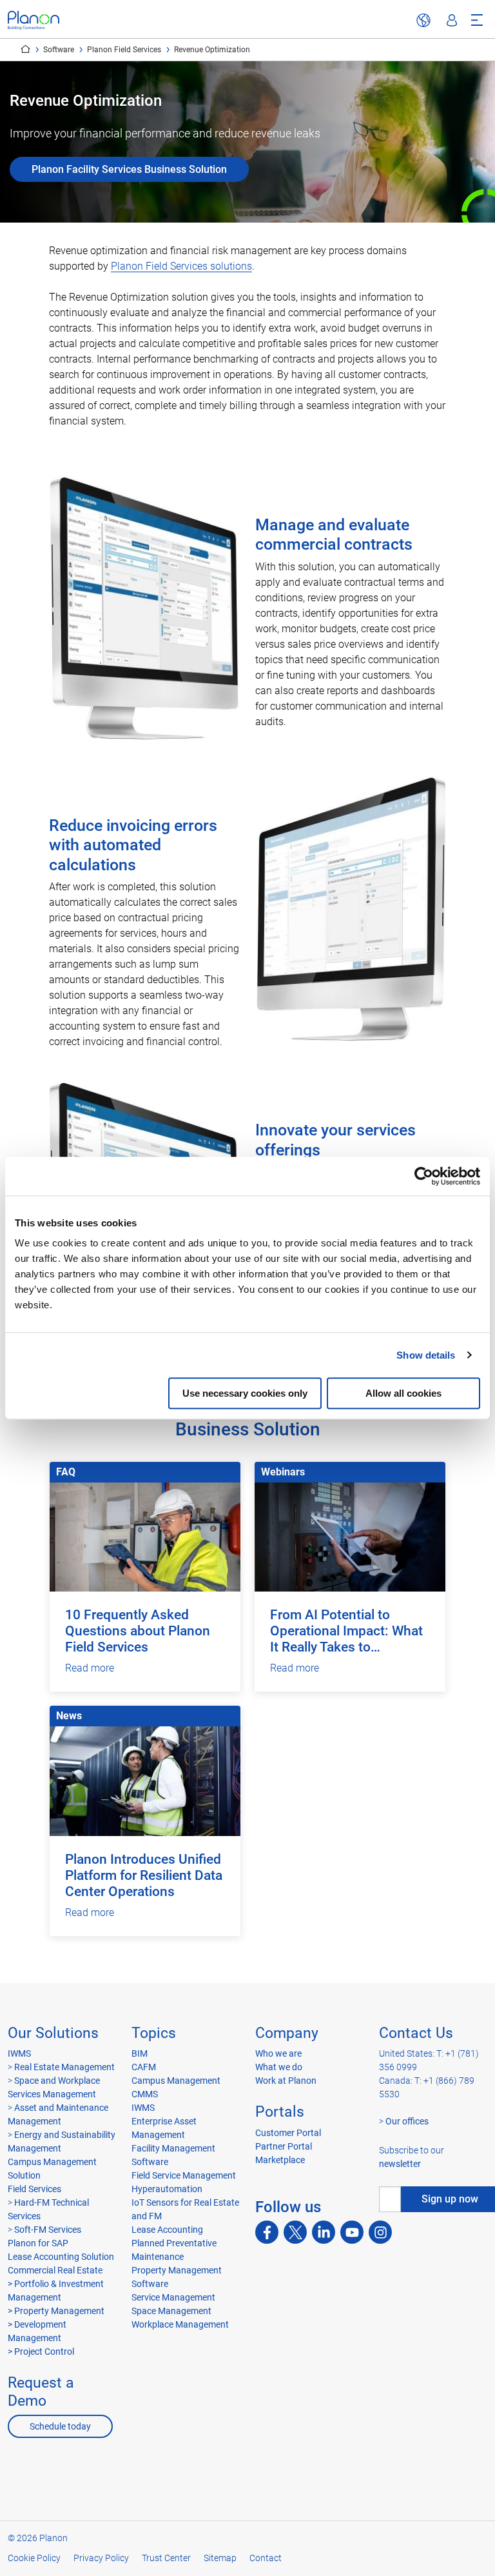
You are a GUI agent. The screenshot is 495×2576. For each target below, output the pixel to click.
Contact (266, 2558)
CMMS (145, 2094)
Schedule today (60, 2426)
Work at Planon (286, 2081)
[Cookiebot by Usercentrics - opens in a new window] (424, 1176)
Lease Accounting (167, 2230)
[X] (295, 2232)
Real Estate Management (63, 2067)
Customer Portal (288, 2133)
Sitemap (220, 2558)
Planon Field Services (124, 50)
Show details (426, 1355)
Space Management (171, 2311)
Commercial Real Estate (55, 2270)
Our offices (407, 2121)
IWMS (19, 2053)
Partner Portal (284, 2146)
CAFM (144, 2067)
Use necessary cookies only (245, 1393)
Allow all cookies (403, 1393)
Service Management (173, 2297)
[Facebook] (267, 2232)
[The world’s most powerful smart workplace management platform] (34, 20)
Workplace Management (180, 2324)
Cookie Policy (34, 2558)
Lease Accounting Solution (61, 2257)
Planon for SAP (38, 2243)
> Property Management (56, 2311)
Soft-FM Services (48, 2230)
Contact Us (416, 2033)
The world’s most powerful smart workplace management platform (25, 49)
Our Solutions (53, 2033)
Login (452, 21)
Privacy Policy (101, 2558)
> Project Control (41, 2351)
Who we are (278, 2053)
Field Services (34, 2189)
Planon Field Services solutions (181, 266)
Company (287, 2033)
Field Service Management (184, 2175)
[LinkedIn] (324, 2232)
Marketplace (280, 2160)
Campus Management (176, 2081)
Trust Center (166, 2558)
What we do (279, 2067)
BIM (140, 2053)
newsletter (400, 2164)
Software (59, 50)
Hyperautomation (167, 2189)
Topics (154, 2033)
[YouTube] (352, 2232)
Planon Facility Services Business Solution (129, 169)
